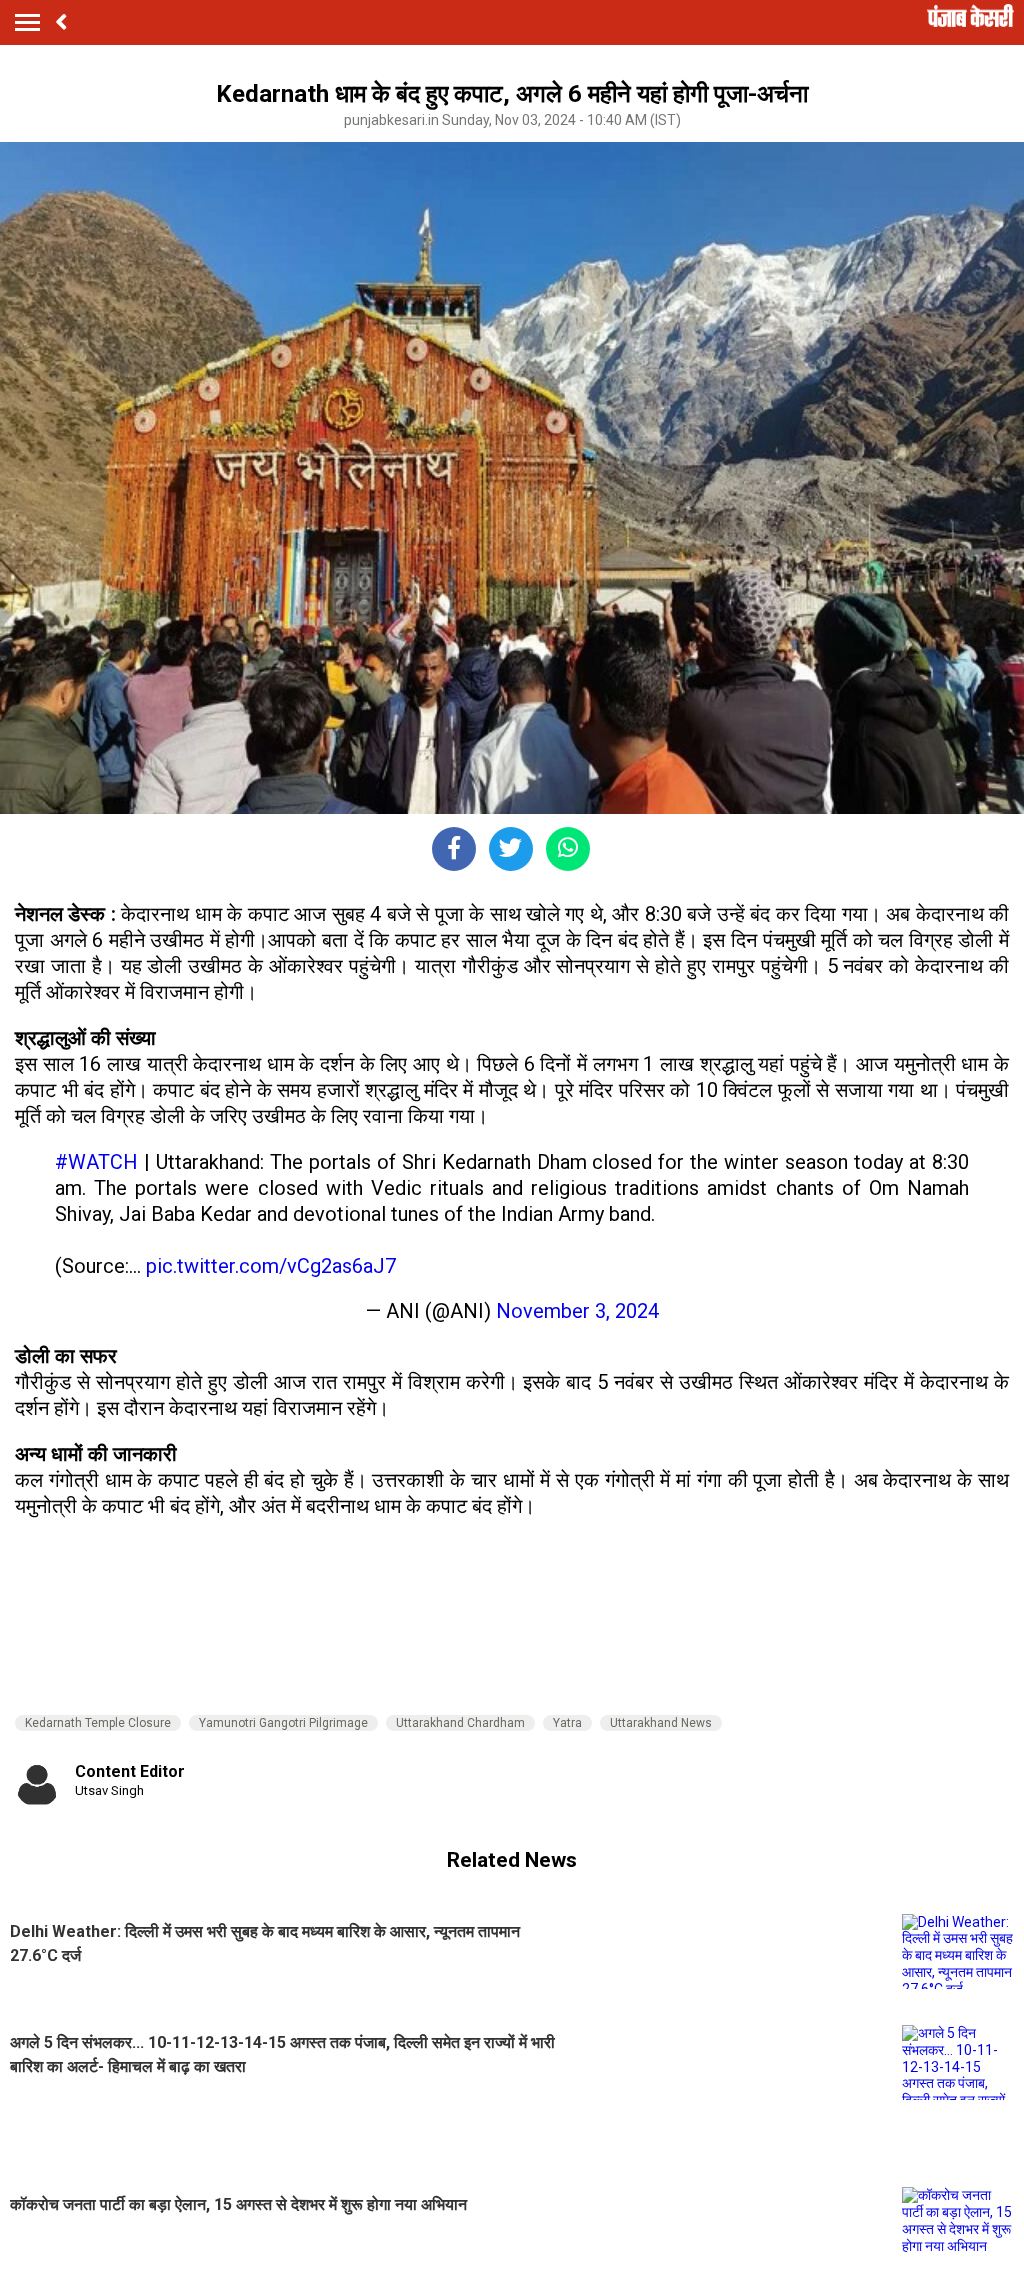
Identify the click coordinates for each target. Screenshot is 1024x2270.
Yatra (567, 1723)
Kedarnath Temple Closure (98, 1723)
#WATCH (96, 1162)
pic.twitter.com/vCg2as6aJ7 (271, 1266)
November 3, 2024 (577, 1311)
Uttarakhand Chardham (460, 1723)
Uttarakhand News (661, 1723)
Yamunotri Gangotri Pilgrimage (283, 1723)
